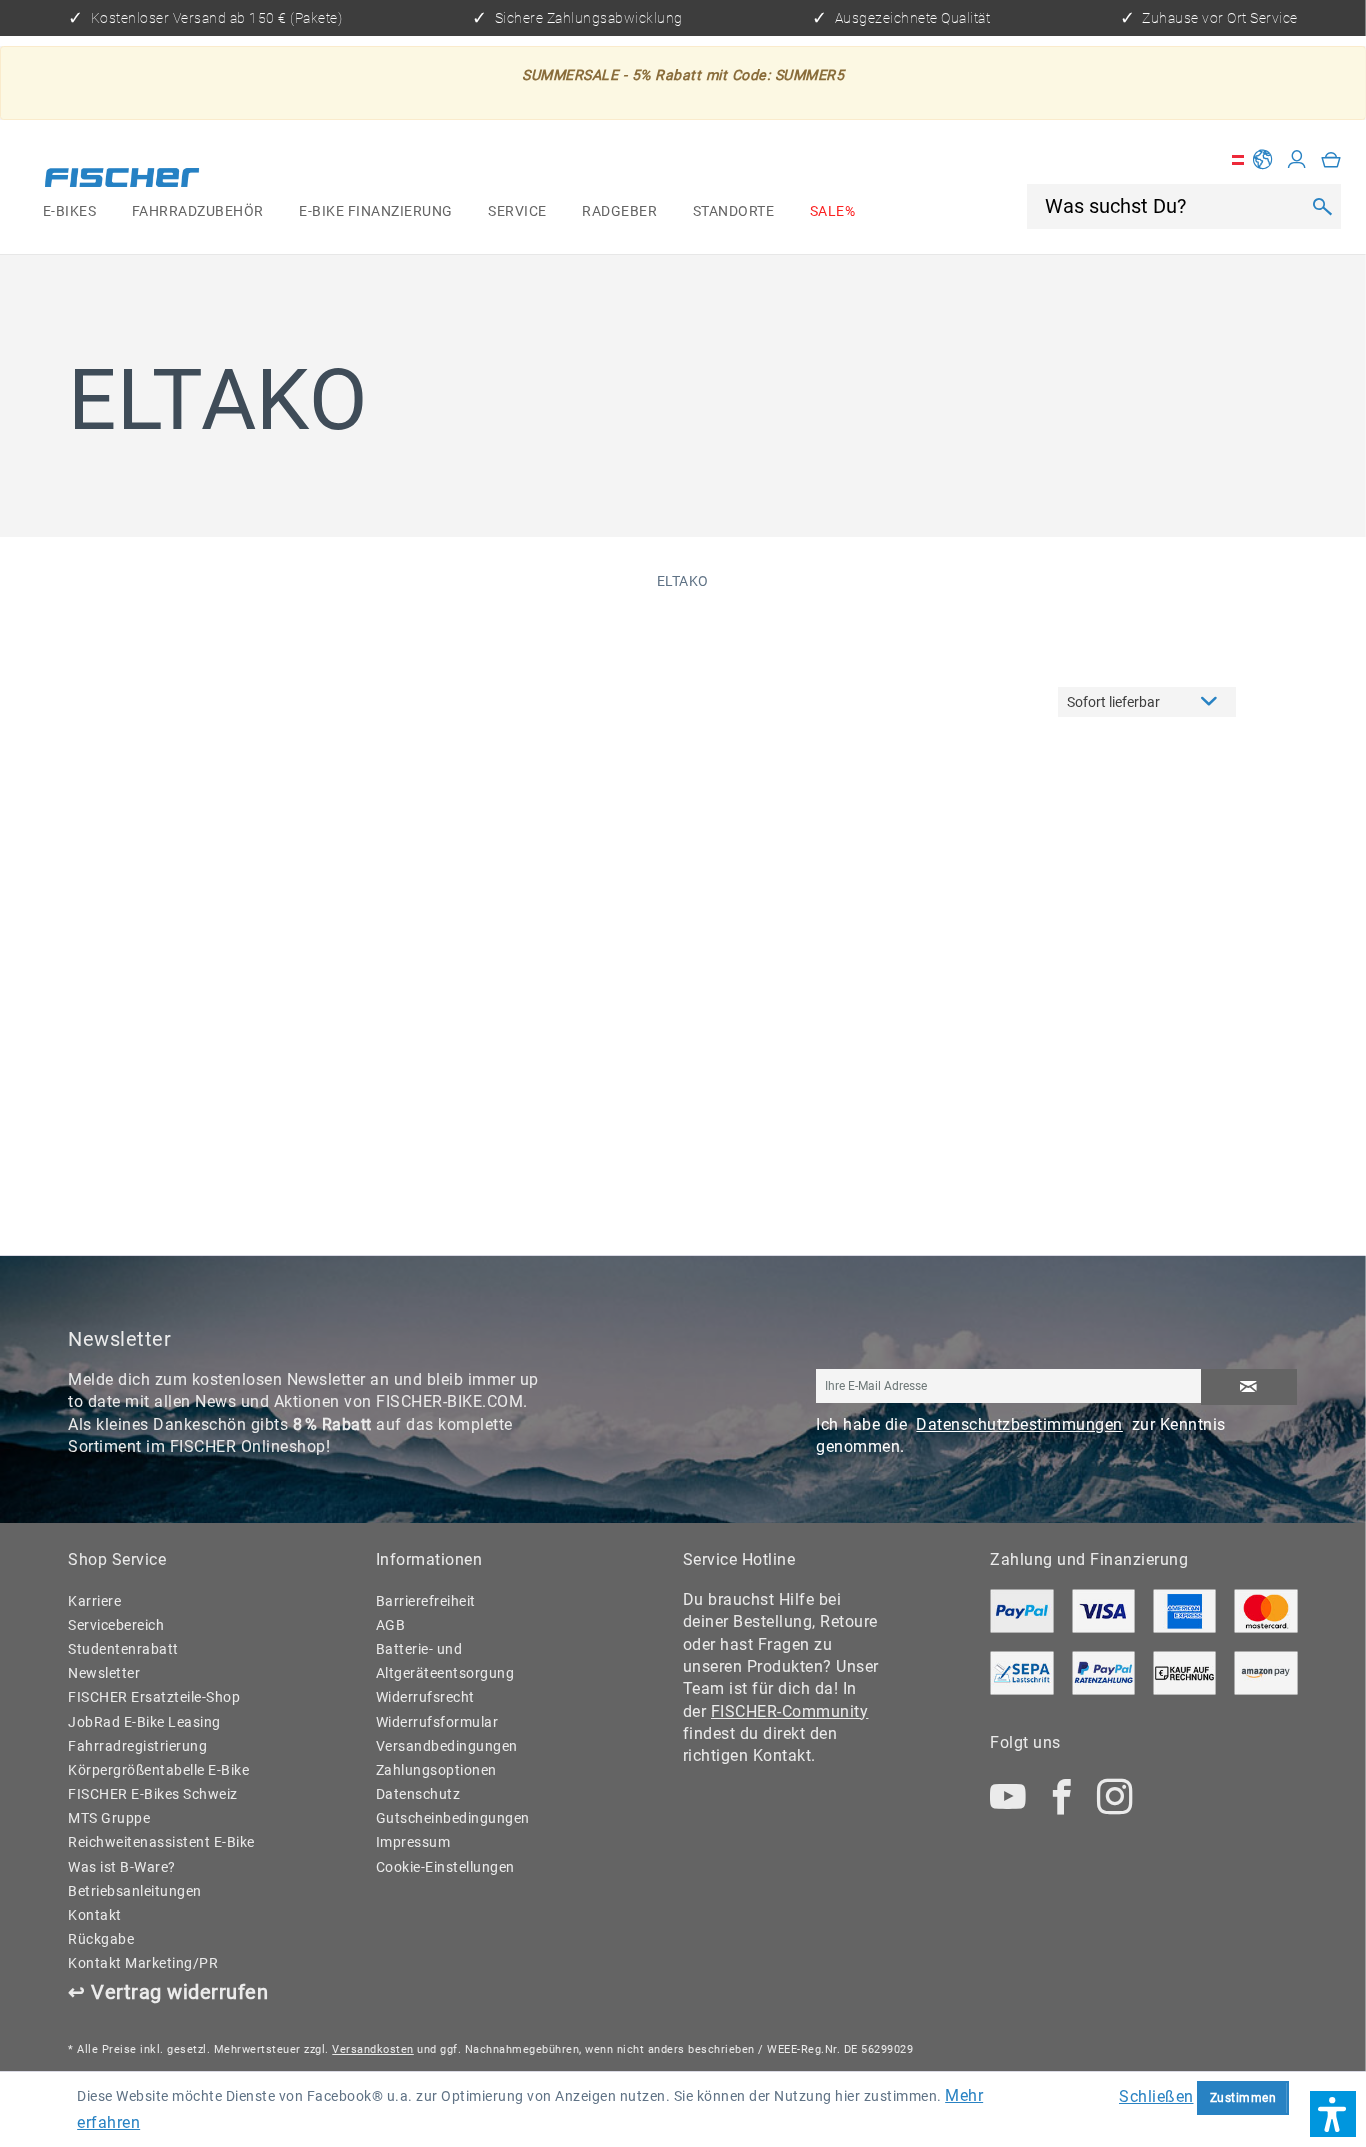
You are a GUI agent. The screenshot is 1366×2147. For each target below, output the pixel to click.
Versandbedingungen (447, 1746)
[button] (1333, 2114)
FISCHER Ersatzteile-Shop (154, 1697)
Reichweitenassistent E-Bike (161, 1842)
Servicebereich (116, 1625)
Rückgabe (101, 1939)
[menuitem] (69, 212)
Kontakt (95, 1915)
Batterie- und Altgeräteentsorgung (445, 1661)
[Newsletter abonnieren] (1249, 1387)
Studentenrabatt (123, 1649)
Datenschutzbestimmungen (1019, 1424)
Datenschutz (418, 1794)
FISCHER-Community (790, 1711)
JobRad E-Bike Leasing (144, 1722)
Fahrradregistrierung (137, 1746)
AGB (391, 1625)
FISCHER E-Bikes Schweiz (153, 1794)
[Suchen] (1321, 206)
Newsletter (104, 1673)
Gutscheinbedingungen (453, 1818)
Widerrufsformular (437, 1722)
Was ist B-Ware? (122, 1867)
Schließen (1156, 2096)
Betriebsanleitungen (135, 1891)
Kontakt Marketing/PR (143, 1963)
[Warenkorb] (1331, 160)
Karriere (94, 1601)
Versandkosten (373, 2049)
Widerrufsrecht (425, 1697)
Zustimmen (1243, 2097)
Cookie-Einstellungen (445, 1867)
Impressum (413, 1842)
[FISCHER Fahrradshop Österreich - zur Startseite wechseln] (122, 180)
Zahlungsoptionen (436, 1770)
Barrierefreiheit (426, 1601)
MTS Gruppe (109, 1818)
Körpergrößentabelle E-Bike (158, 1770)
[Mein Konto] (1297, 160)
